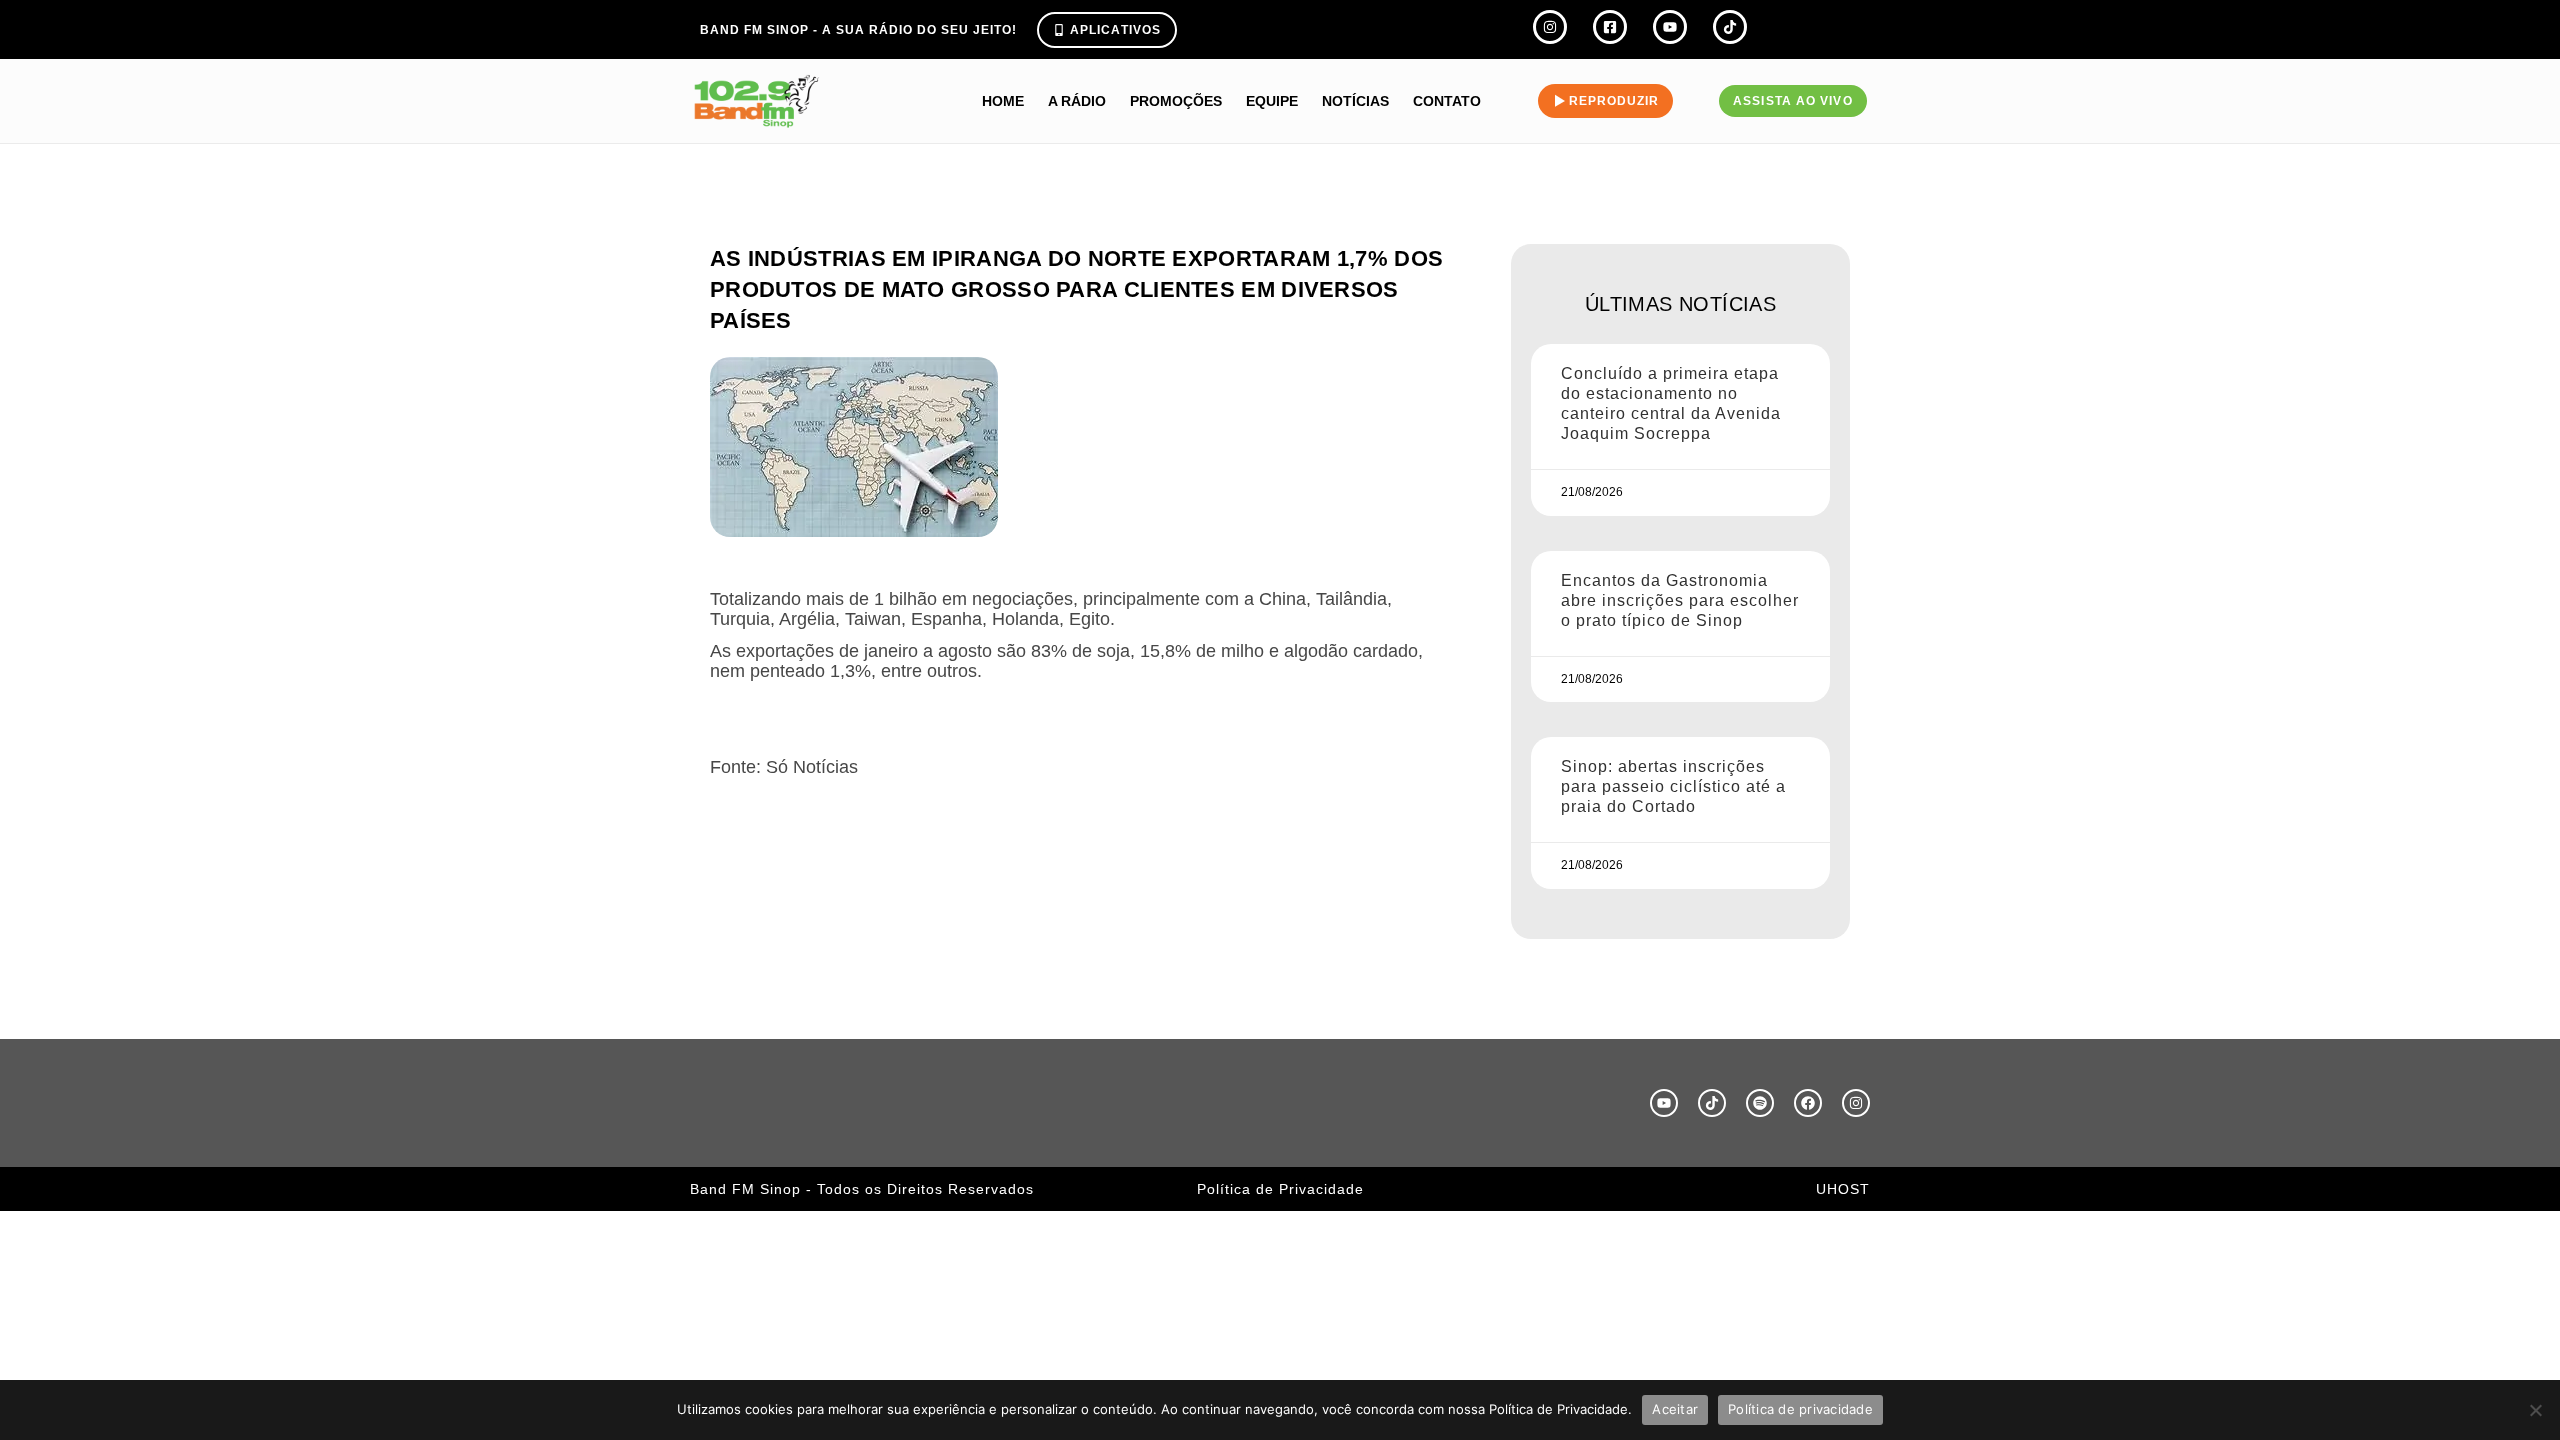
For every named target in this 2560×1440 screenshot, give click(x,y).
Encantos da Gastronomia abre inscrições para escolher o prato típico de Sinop (1680, 600)
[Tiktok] (1712, 1103)
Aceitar (1675, 1409)
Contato (1447, 101)
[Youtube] (1664, 1103)
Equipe (1272, 101)
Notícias (1355, 101)
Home (1003, 101)
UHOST (1843, 1189)
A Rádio (1077, 101)
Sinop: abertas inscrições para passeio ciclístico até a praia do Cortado (1673, 786)
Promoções (1176, 101)
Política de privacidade (1800, 1409)
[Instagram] (1856, 1103)
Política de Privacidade (1280, 1189)
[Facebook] (1808, 1103)
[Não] (2535, 1410)
